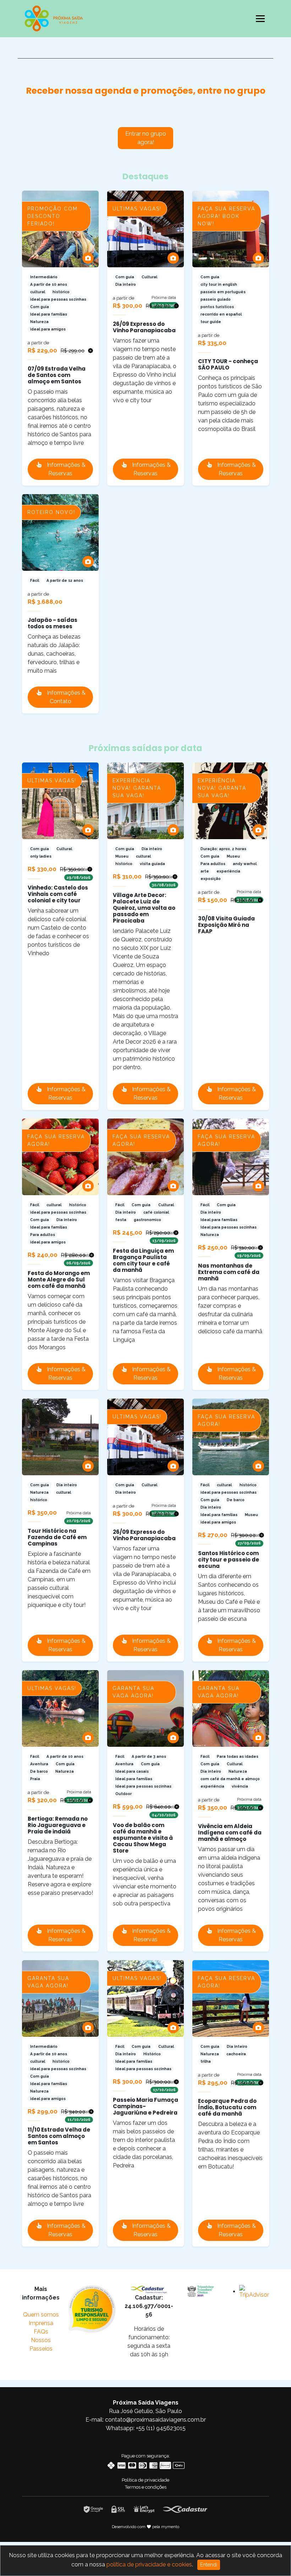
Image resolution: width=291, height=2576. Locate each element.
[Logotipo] (54, 17)
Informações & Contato (65, 697)
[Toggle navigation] (260, 18)
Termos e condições (146, 2487)
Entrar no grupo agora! (146, 138)
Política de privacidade (145, 2480)
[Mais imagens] (88, 258)
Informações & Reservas (65, 469)
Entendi (209, 2565)
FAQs (41, 2332)
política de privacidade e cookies (149, 2564)
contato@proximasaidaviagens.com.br (155, 2420)
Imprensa (41, 2323)
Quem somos (41, 2315)
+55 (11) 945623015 (161, 2428)
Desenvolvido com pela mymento (146, 2527)
